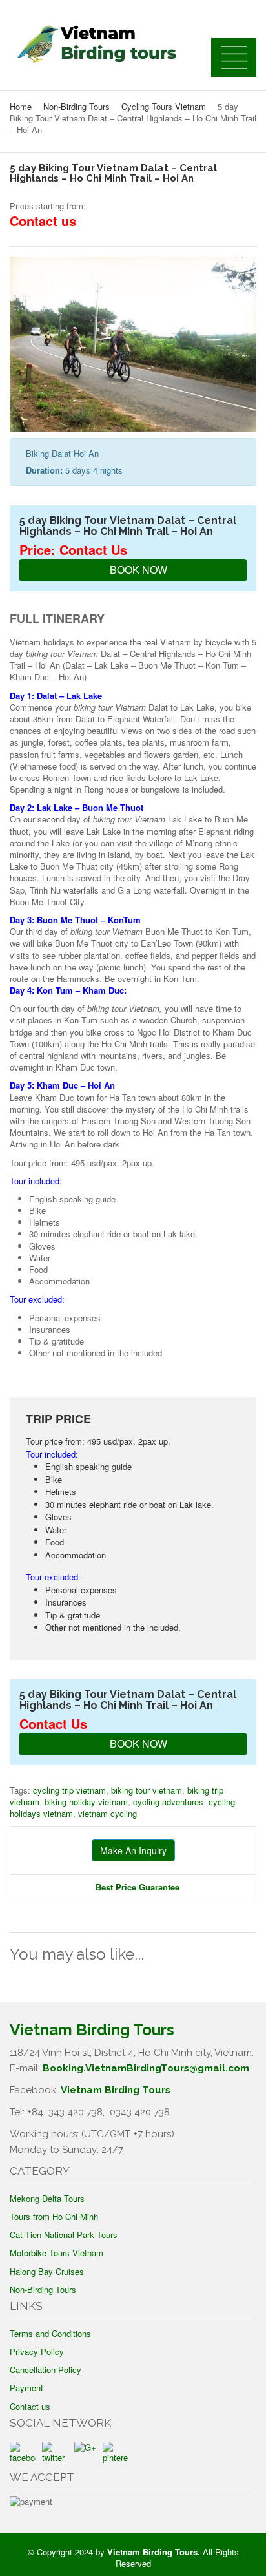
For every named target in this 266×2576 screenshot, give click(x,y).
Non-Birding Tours (77, 106)
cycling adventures (168, 1802)
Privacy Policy (37, 2351)
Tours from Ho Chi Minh (54, 2216)
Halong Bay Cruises (47, 2271)
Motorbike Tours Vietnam (56, 2253)
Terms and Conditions (50, 2333)
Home (21, 106)
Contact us (30, 2406)
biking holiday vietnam (86, 1802)
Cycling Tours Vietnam (164, 106)
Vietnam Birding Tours (116, 2090)
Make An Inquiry (133, 1850)
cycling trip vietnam (69, 1790)
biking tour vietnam (147, 1790)
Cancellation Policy (46, 2370)
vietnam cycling (107, 1813)
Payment (26, 2388)
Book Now (137, 570)
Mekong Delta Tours (47, 2198)
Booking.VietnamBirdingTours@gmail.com (146, 2068)
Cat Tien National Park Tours (64, 2235)
